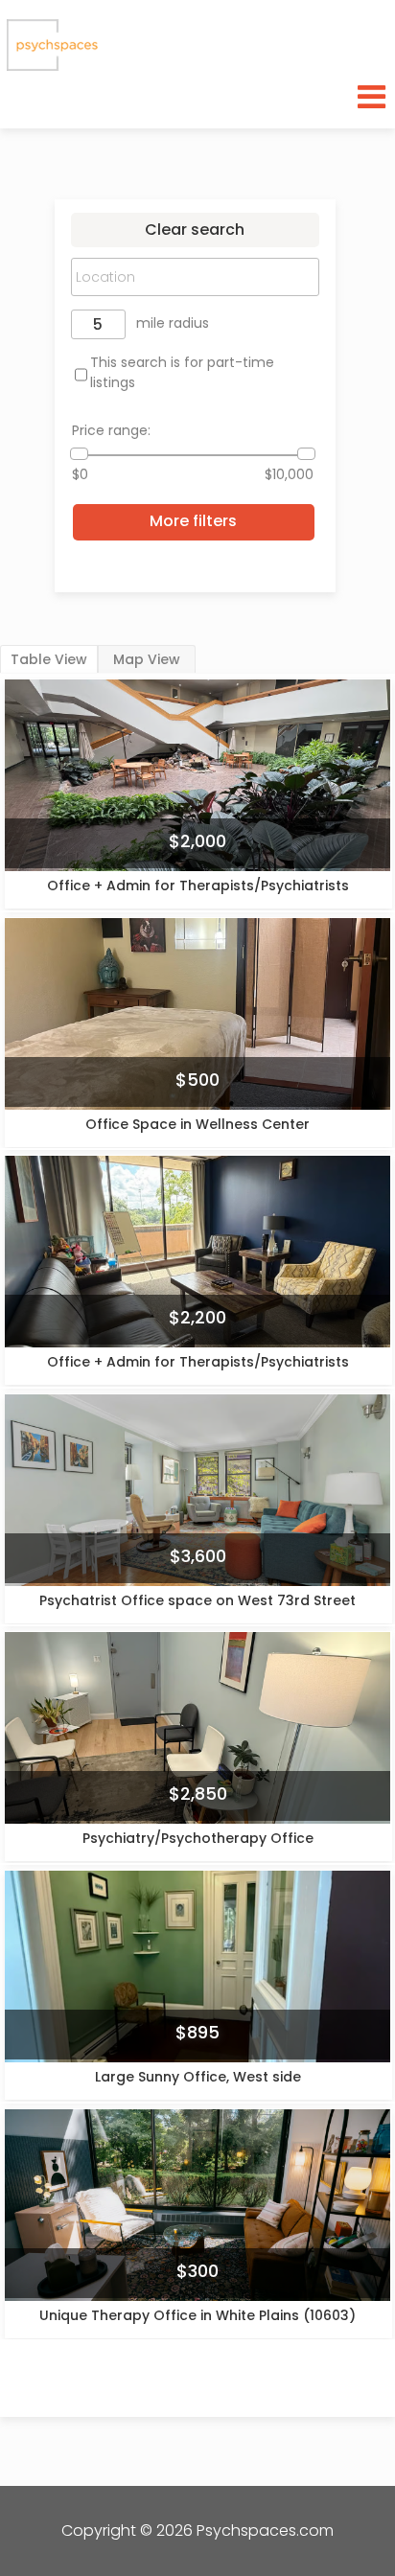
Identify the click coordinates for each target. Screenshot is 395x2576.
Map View (147, 659)
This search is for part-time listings (182, 372)
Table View (49, 659)
